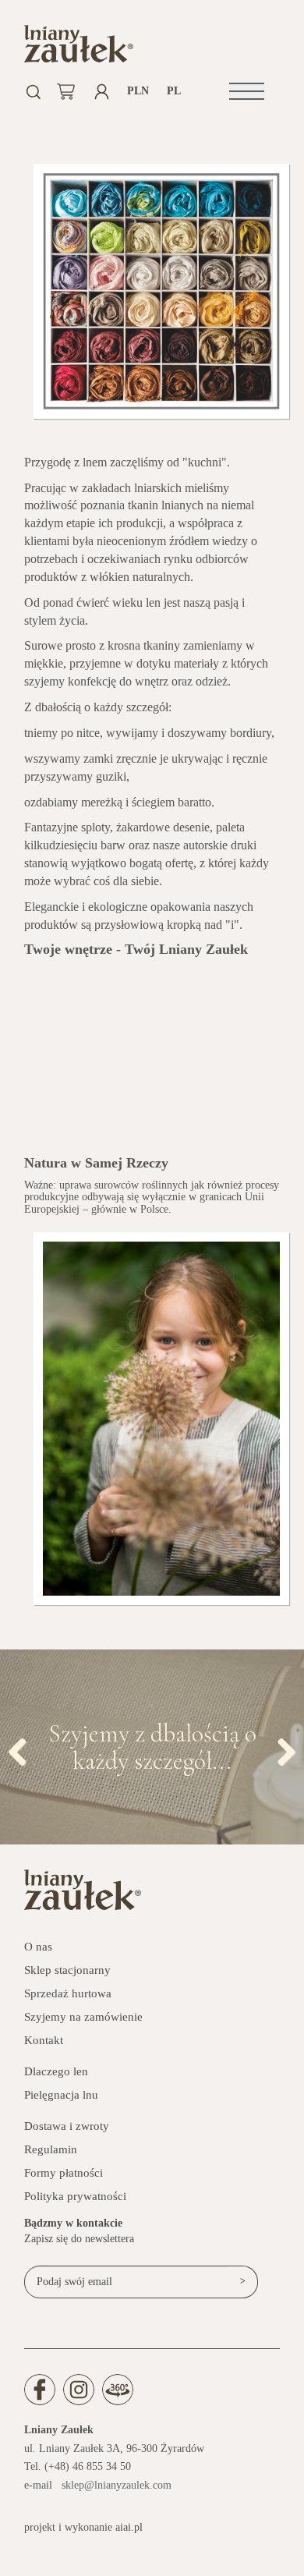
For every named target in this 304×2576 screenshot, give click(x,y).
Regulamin (51, 2149)
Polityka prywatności (75, 2196)
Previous (23, 1749)
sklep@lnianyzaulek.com (117, 2485)
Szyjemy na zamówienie (83, 2017)
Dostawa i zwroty (67, 2126)
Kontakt (44, 2040)
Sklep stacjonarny (67, 1970)
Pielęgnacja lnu (61, 2095)
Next (281, 1749)
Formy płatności (64, 2173)
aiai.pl (129, 2527)
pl (174, 91)
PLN (138, 91)
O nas (38, 1947)
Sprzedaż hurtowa (68, 1993)
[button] (247, 91)
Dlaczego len (56, 2071)
